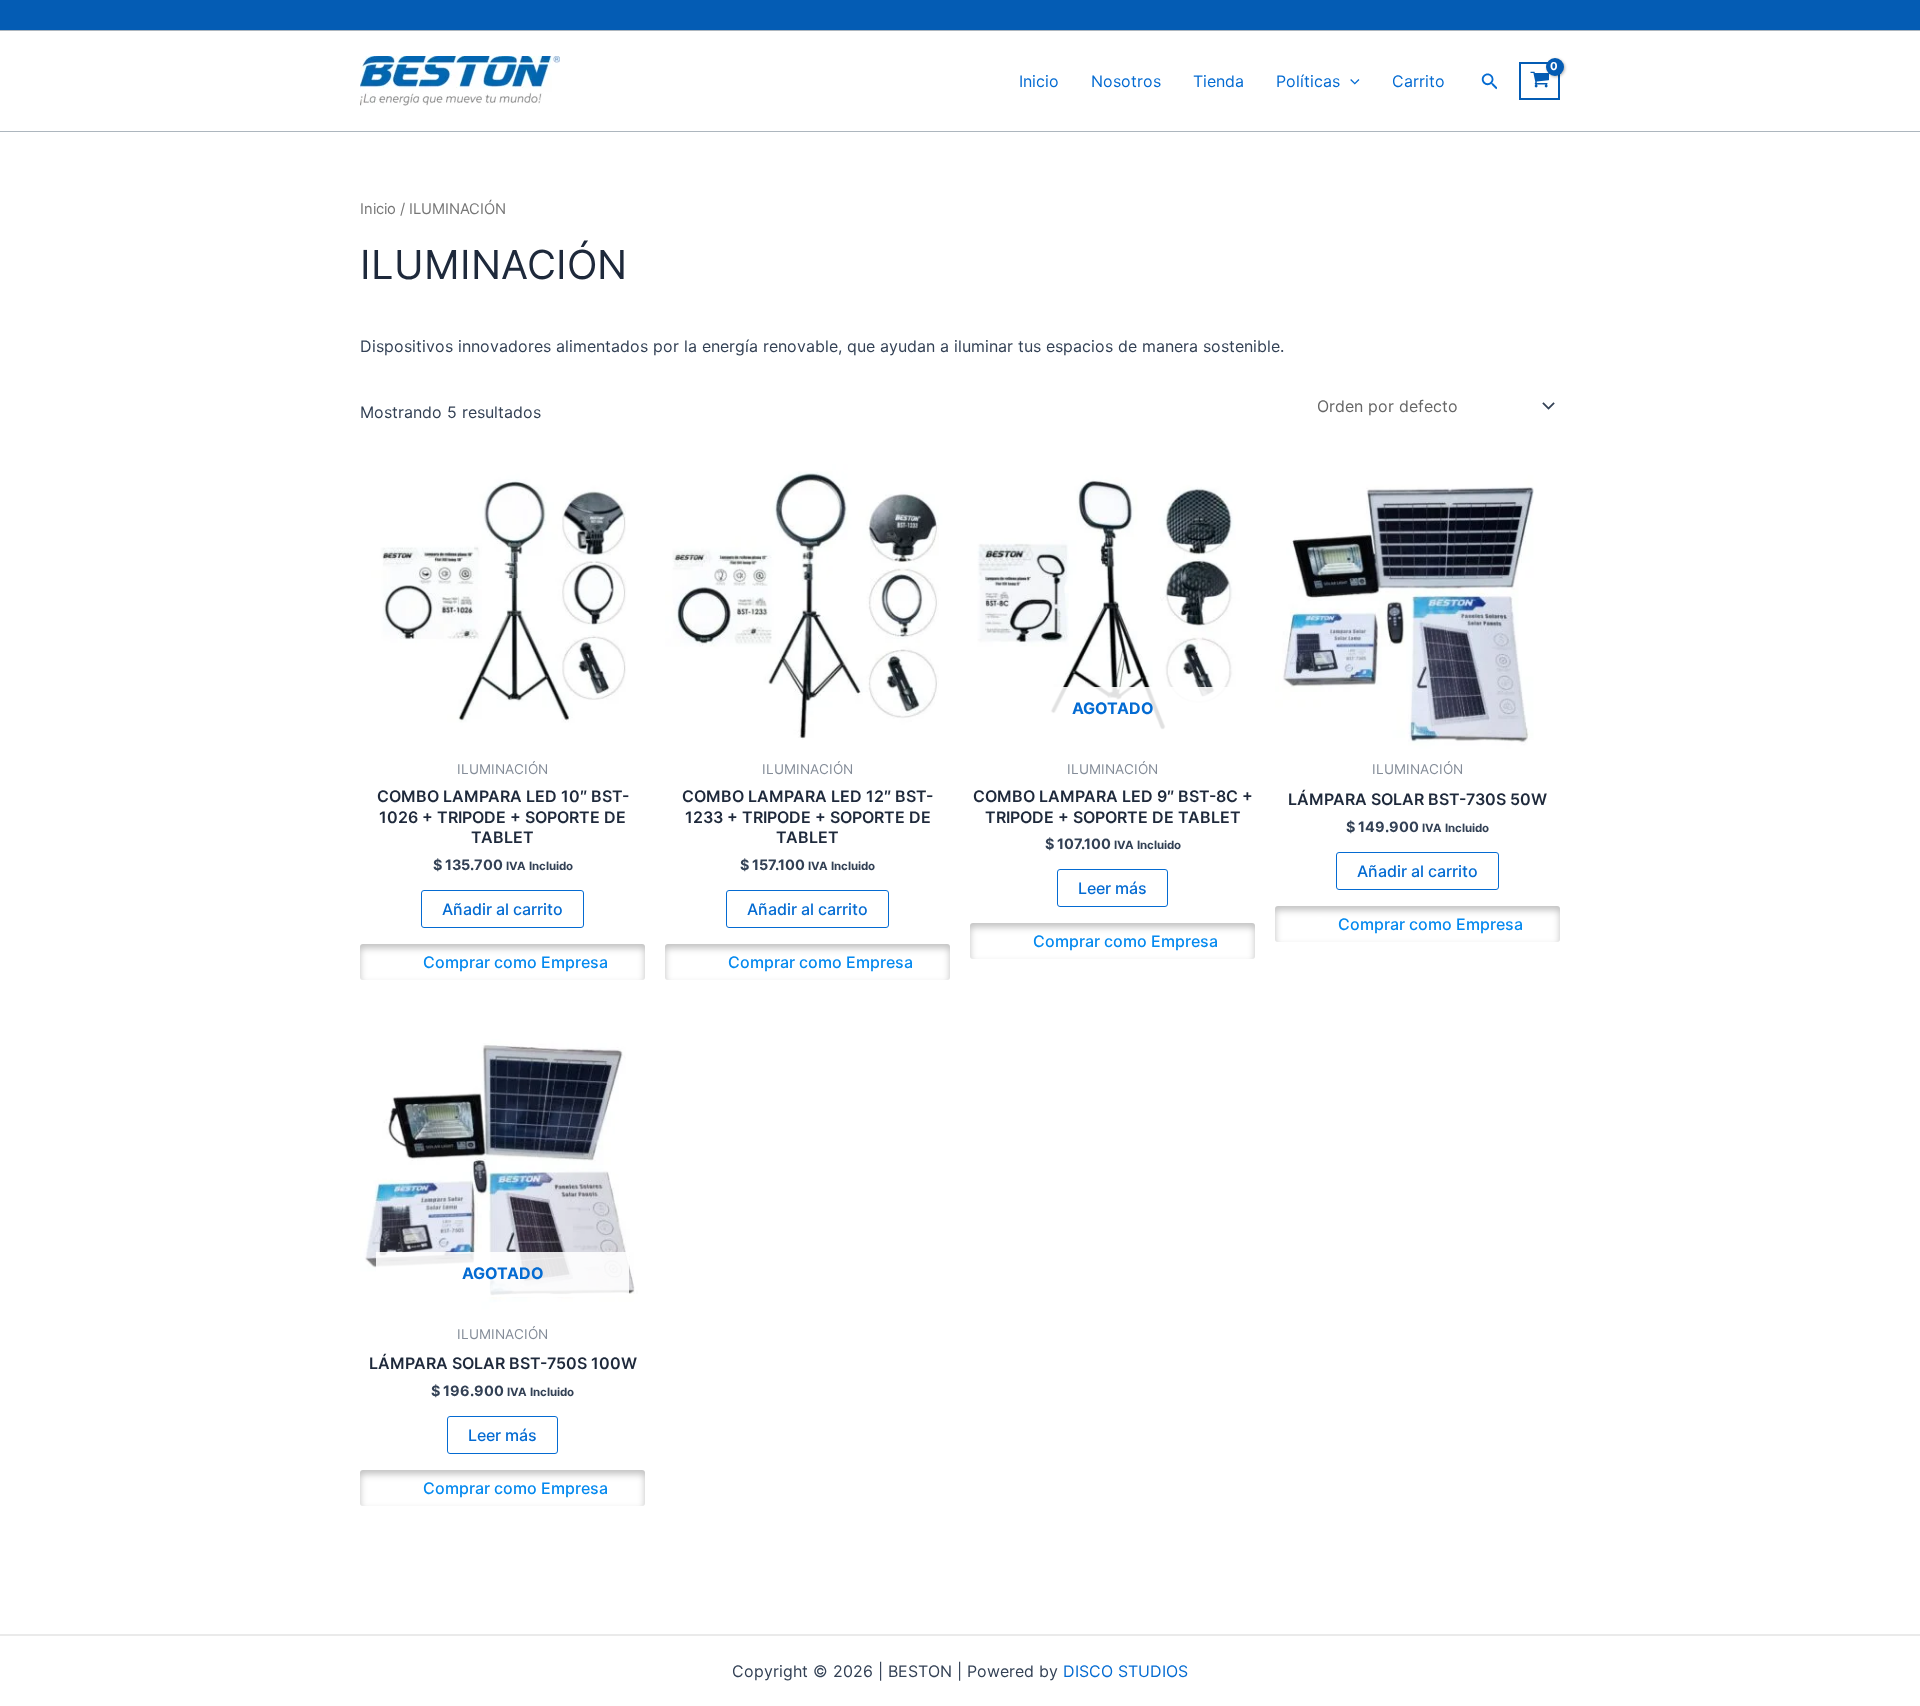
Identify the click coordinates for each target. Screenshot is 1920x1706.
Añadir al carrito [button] (502, 909)
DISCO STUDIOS (1125, 1671)
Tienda (1218, 81)
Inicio (1039, 81)
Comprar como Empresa (513, 962)
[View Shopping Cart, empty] (1539, 81)
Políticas (1308, 81)
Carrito (1418, 81)
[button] (1350, 81)
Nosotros (1126, 81)
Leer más (1112, 888)
